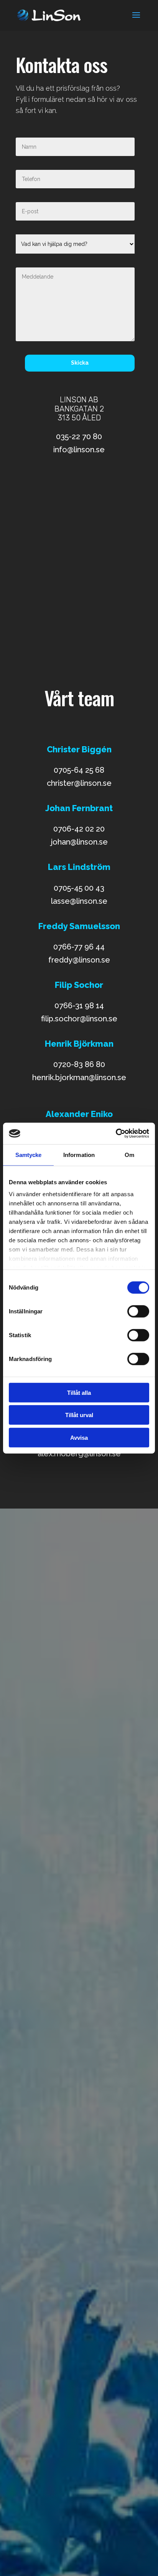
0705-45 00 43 (79, 888)
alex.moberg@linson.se (79, 1454)
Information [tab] (79, 1154)
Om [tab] (129, 1154)
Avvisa (79, 1437)
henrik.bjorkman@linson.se (79, 1077)
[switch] (138, 1311)
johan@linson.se (79, 842)
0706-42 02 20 (79, 829)
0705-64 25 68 (79, 770)
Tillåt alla (79, 1392)
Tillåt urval (79, 1415)
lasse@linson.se (79, 901)
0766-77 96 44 (79, 947)
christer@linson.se (79, 783)
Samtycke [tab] (29, 1154)
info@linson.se (79, 450)
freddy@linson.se (79, 960)
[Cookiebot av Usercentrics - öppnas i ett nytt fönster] (116, 1134)
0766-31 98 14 (79, 1006)
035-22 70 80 (79, 437)
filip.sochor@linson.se (79, 1019)
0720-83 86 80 (79, 1064)
